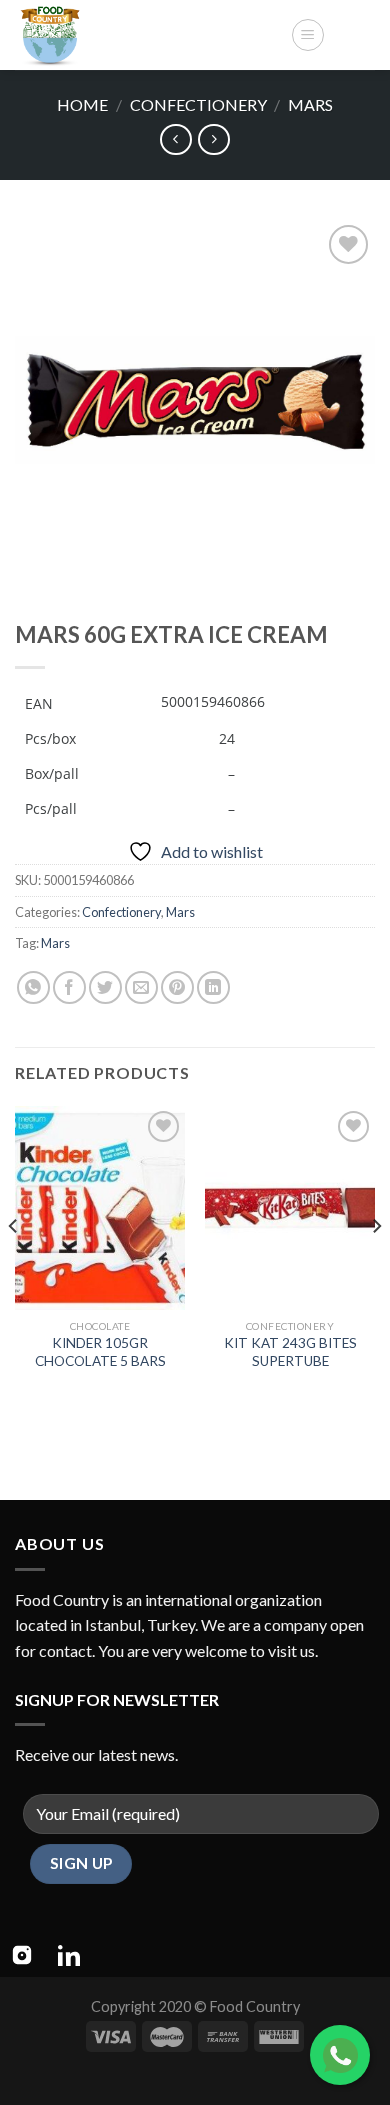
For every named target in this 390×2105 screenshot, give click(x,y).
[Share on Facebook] (69, 987)
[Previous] (14, 1266)
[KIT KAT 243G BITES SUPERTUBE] (290, 1208)
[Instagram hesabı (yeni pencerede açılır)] (22, 1955)
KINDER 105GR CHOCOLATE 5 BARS (100, 1352)
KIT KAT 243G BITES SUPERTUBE (290, 1352)
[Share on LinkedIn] (213, 987)
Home (82, 104)
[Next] (376, 1266)
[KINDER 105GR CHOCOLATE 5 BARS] (100, 1208)
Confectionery (198, 104)
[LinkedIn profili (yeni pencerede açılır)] (69, 1955)
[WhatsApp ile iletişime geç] (340, 2055)
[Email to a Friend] (141, 987)
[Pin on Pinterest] (177, 987)
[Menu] (308, 35)
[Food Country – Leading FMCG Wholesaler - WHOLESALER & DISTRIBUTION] (145, 35)
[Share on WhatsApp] (33, 987)
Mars (310, 104)
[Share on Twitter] (105, 987)
